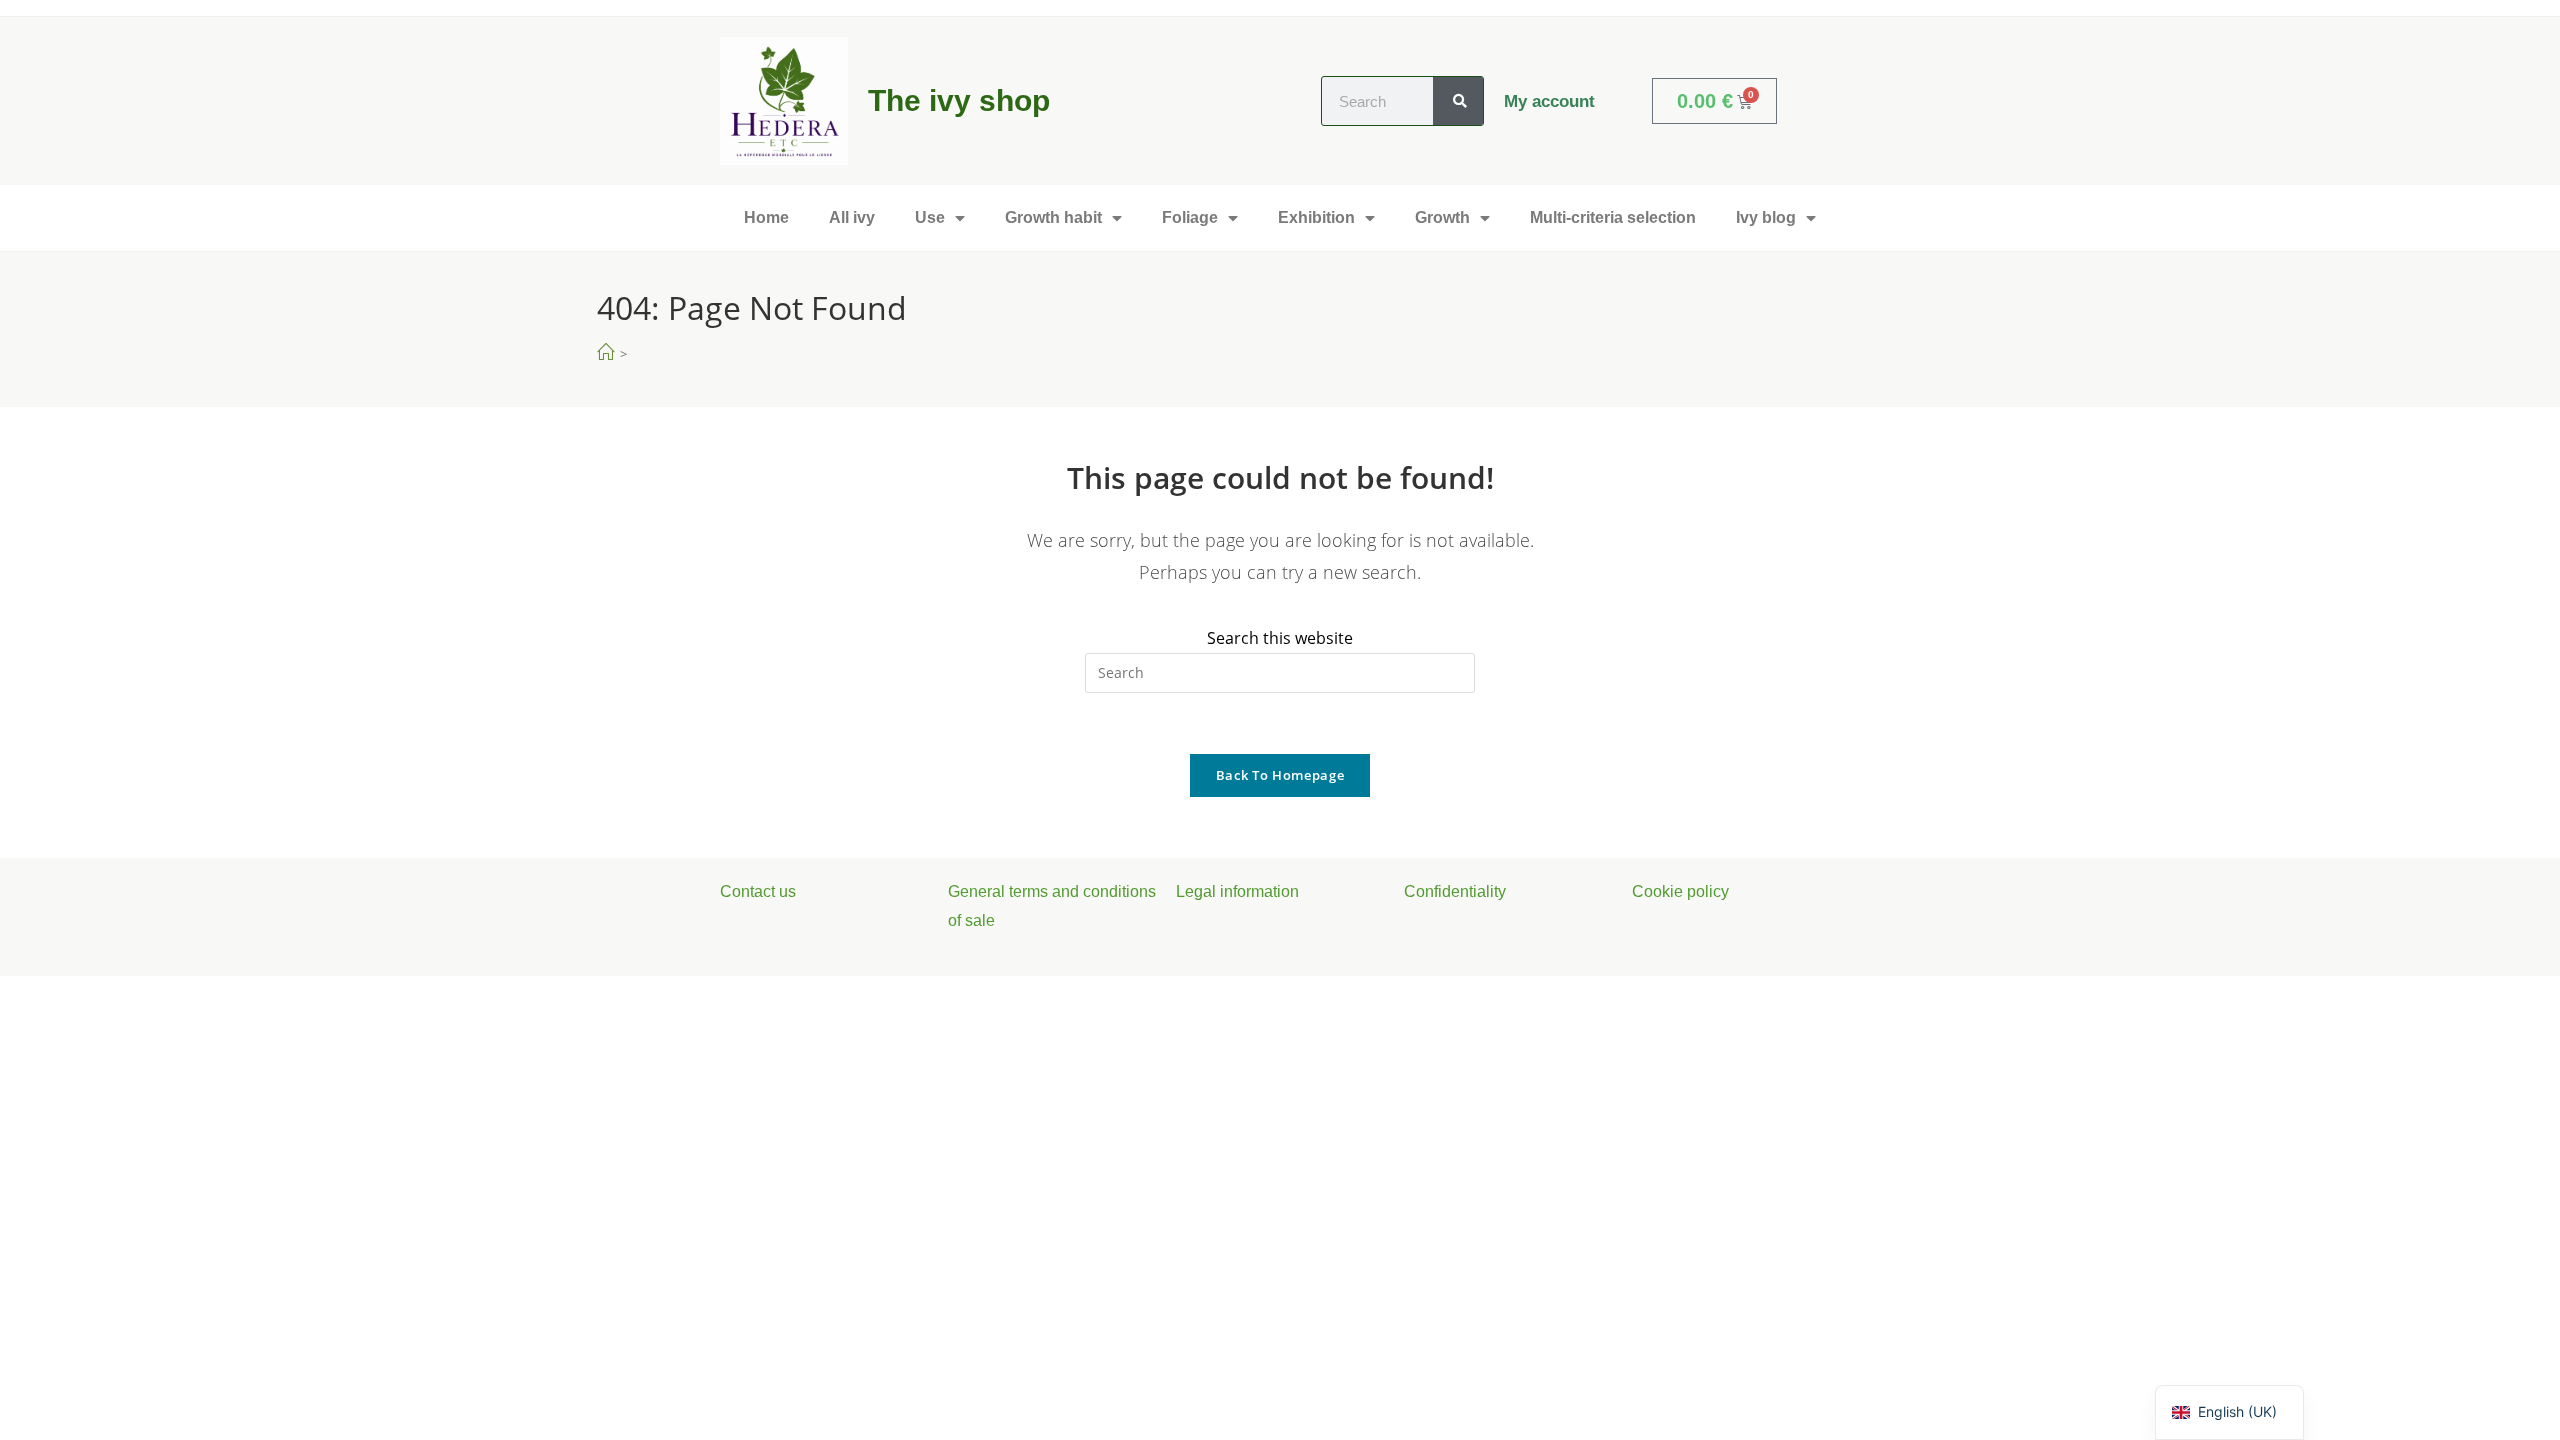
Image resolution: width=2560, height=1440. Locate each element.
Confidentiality (1455, 891)
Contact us (758, 891)
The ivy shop (959, 100)
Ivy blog (1766, 217)
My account (1549, 101)
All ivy (852, 217)
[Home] (605, 352)
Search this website (1280, 638)
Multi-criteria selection (1613, 217)
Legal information (1237, 891)
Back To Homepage (1280, 775)
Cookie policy (1680, 891)
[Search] (1458, 101)
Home (766, 217)
